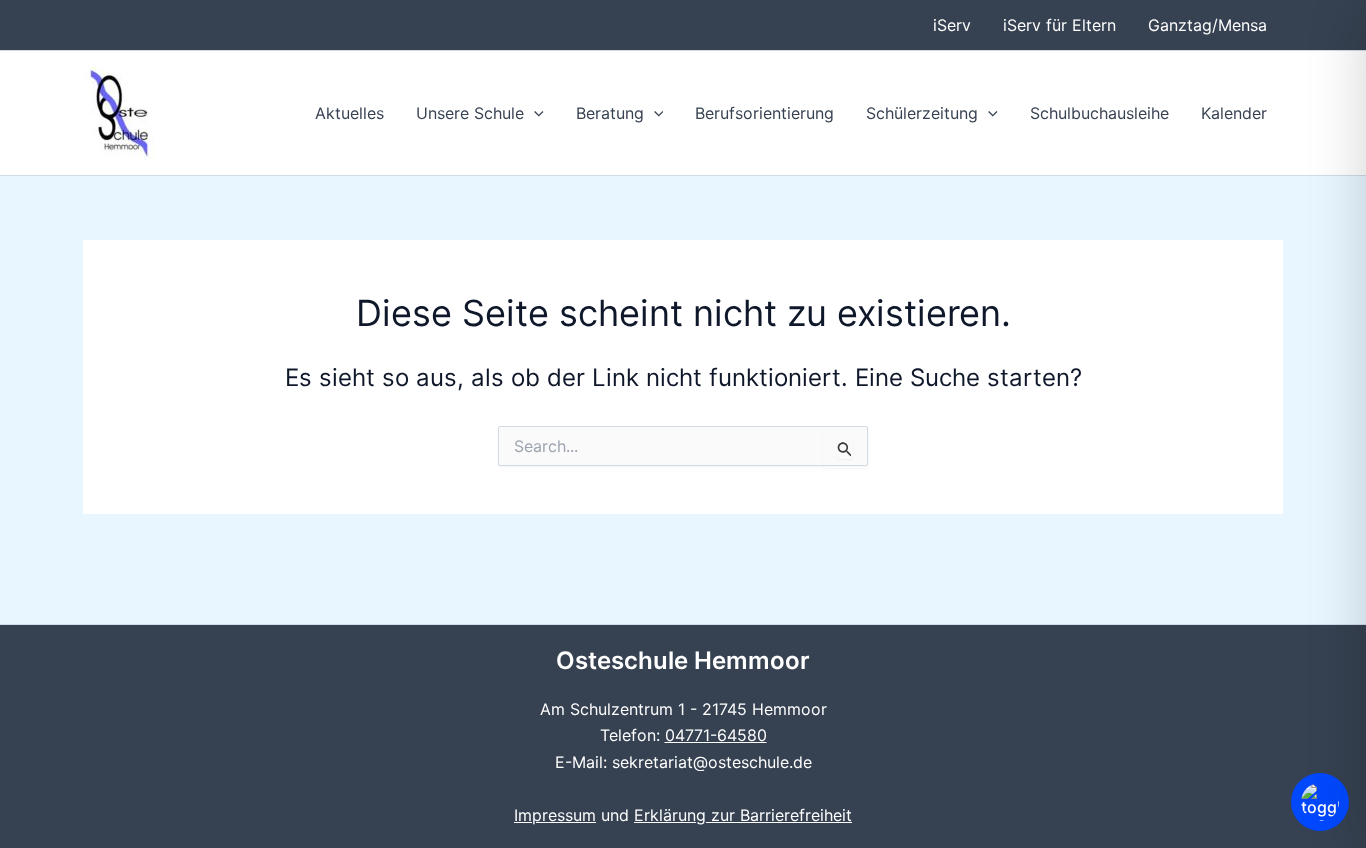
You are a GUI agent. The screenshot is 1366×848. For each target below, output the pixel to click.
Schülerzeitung (922, 113)
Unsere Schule (470, 113)
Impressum (555, 815)
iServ (952, 25)
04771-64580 (716, 735)
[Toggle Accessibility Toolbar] (1320, 802)
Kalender (1234, 113)
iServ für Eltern (1059, 25)
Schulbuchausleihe (1099, 113)
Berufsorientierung (764, 113)
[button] (534, 113)
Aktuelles (349, 113)
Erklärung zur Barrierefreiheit (743, 815)
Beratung (610, 113)
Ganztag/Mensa (1207, 25)
